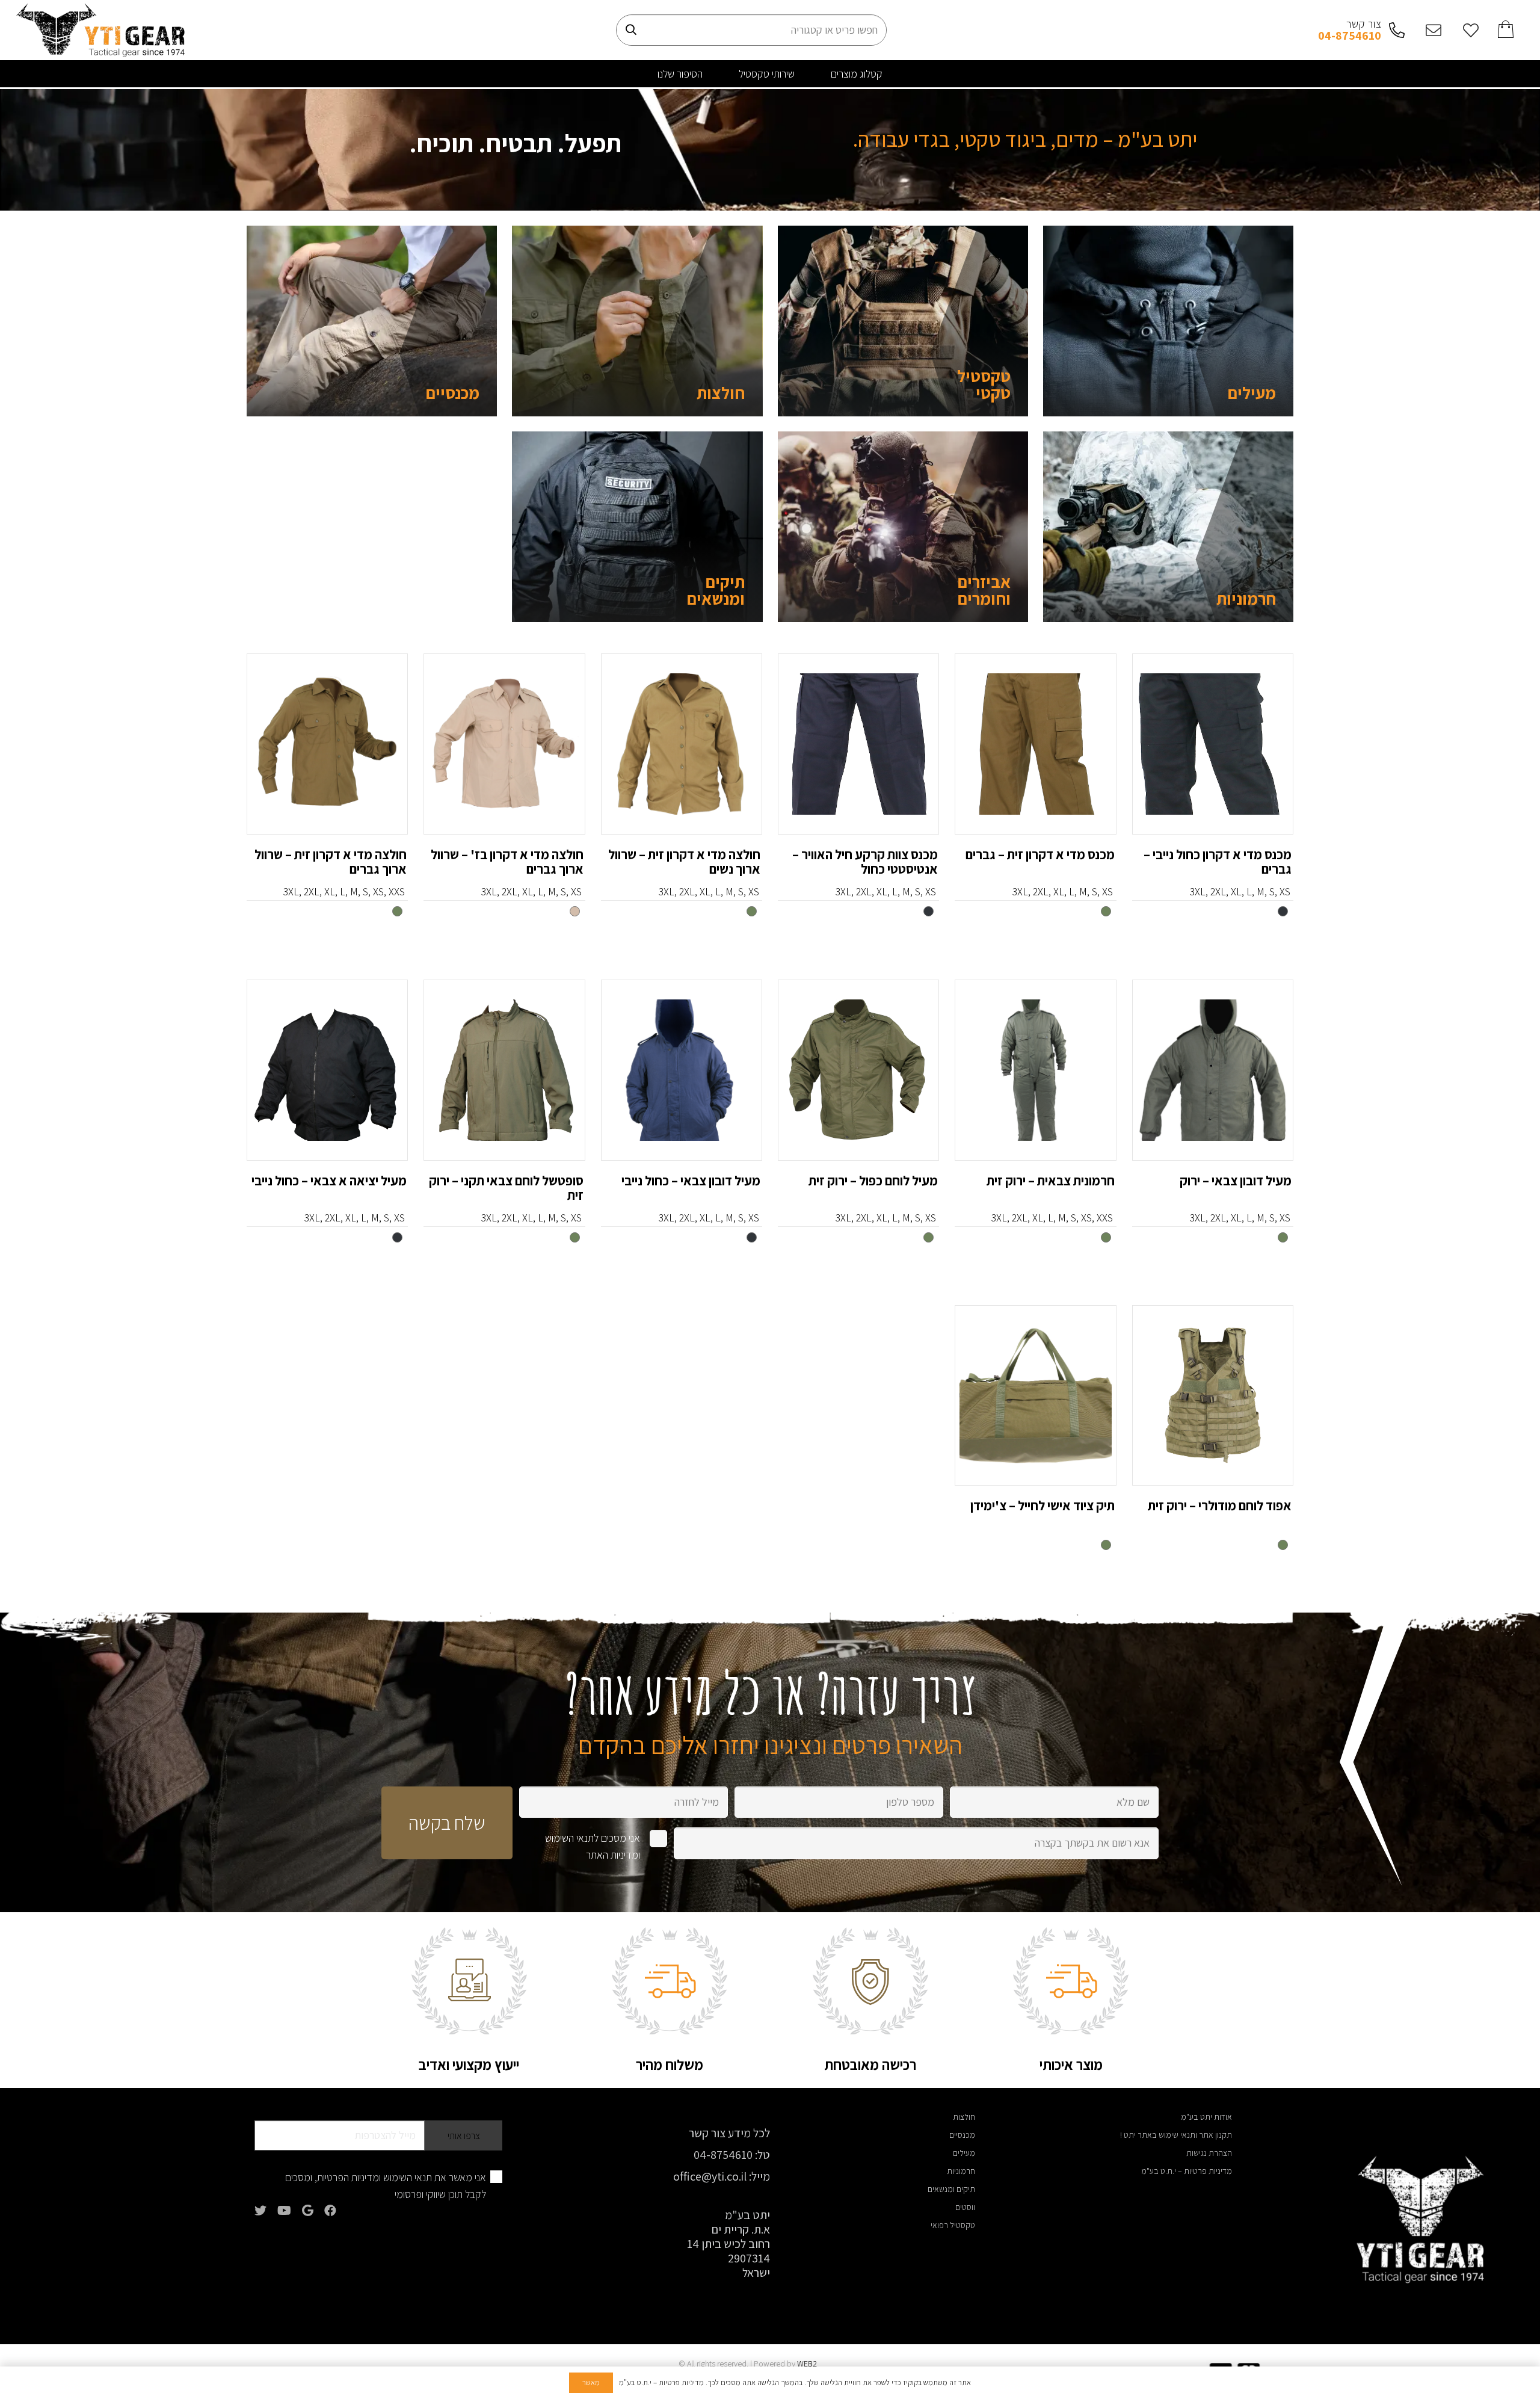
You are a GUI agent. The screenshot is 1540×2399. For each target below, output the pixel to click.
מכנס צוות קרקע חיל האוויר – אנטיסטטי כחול (865, 862)
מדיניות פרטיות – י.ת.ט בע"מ (1187, 2171)
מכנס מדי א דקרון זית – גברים (1040, 854)
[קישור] (100, 30)
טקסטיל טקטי (984, 384)
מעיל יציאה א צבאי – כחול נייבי (329, 1181)
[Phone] (1393, 30)
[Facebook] (330, 2211)
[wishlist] (1467, 30)
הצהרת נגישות (1209, 2153)
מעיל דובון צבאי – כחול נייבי (691, 1181)
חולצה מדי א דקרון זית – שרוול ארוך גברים (331, 862)
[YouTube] (284, 2211)
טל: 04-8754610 (732, 2155)
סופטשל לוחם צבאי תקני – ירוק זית (506, 1188)
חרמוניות (1246, 598)
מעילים (1252, 393)
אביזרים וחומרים (984, 590)
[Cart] (1507, 30)
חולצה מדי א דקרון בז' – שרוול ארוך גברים (507, 862)
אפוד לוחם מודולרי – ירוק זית (1220, 1505)
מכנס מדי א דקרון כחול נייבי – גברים (1218, 862)
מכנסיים (453, 393)
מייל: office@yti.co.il (722, 2176)
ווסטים (965, 2207)
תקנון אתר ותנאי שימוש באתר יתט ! (1176, 2135)
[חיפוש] (631, 30)
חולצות (721, 393)
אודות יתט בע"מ (1206, 2117)
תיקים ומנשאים (716, 590)
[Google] (308, 2211)
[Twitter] (260, 2211)
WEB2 (807, 2363)
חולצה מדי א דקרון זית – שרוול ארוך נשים (684, 862)
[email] (1431, 30)
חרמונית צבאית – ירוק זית (1051, 1181)
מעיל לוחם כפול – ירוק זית (873, 1181)
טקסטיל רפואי (953, 2225)
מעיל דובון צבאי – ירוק (1236, 1181)
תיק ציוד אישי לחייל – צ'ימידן (1043, 1505)
